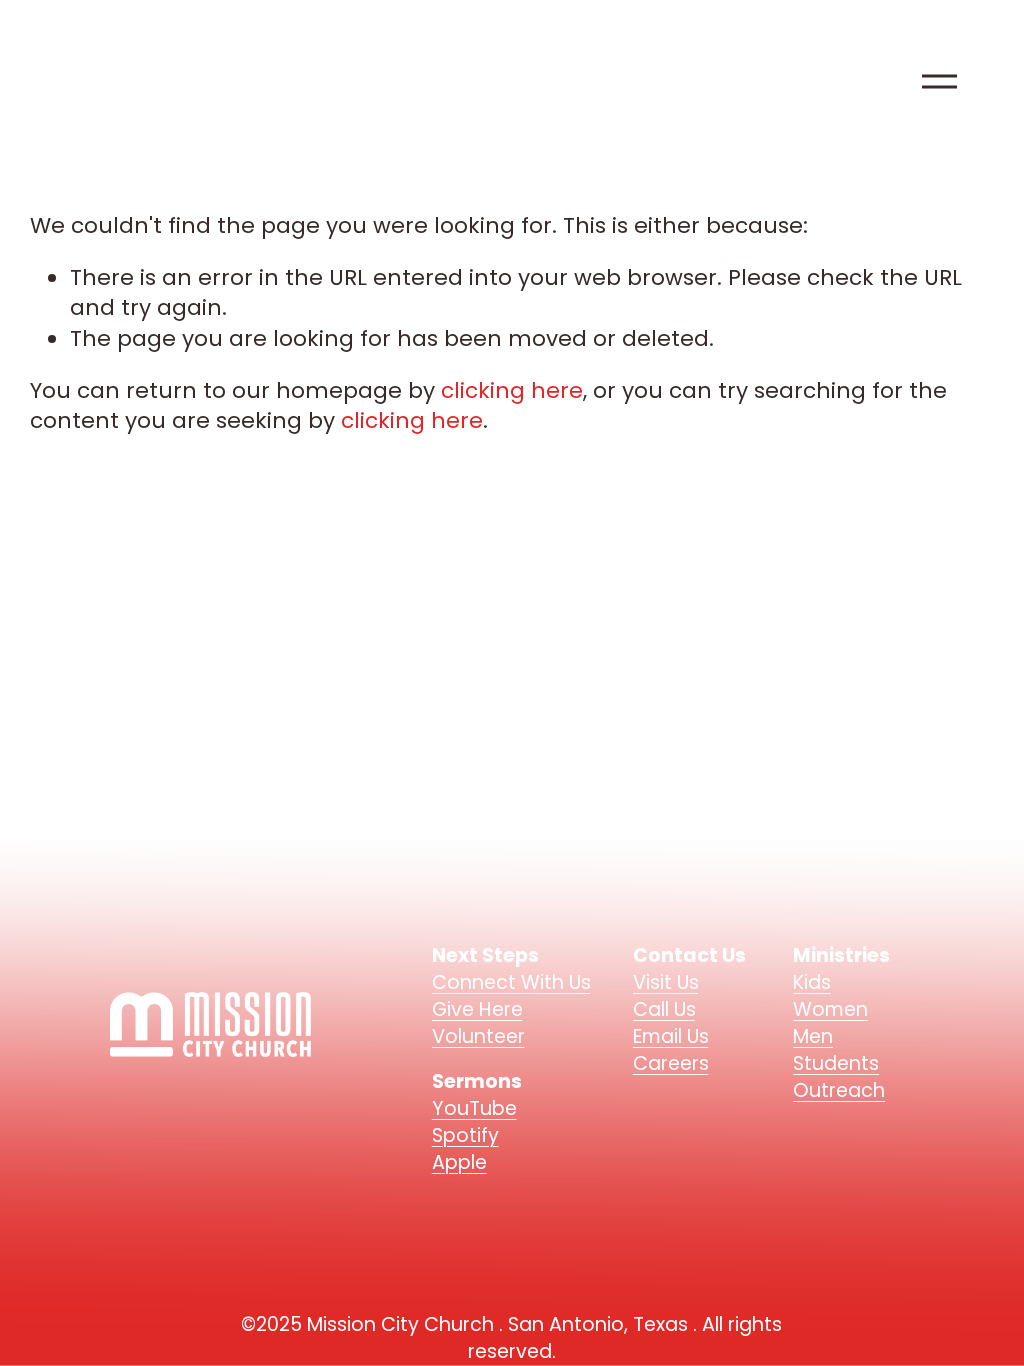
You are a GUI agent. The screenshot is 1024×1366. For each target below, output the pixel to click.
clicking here (512, 390)
